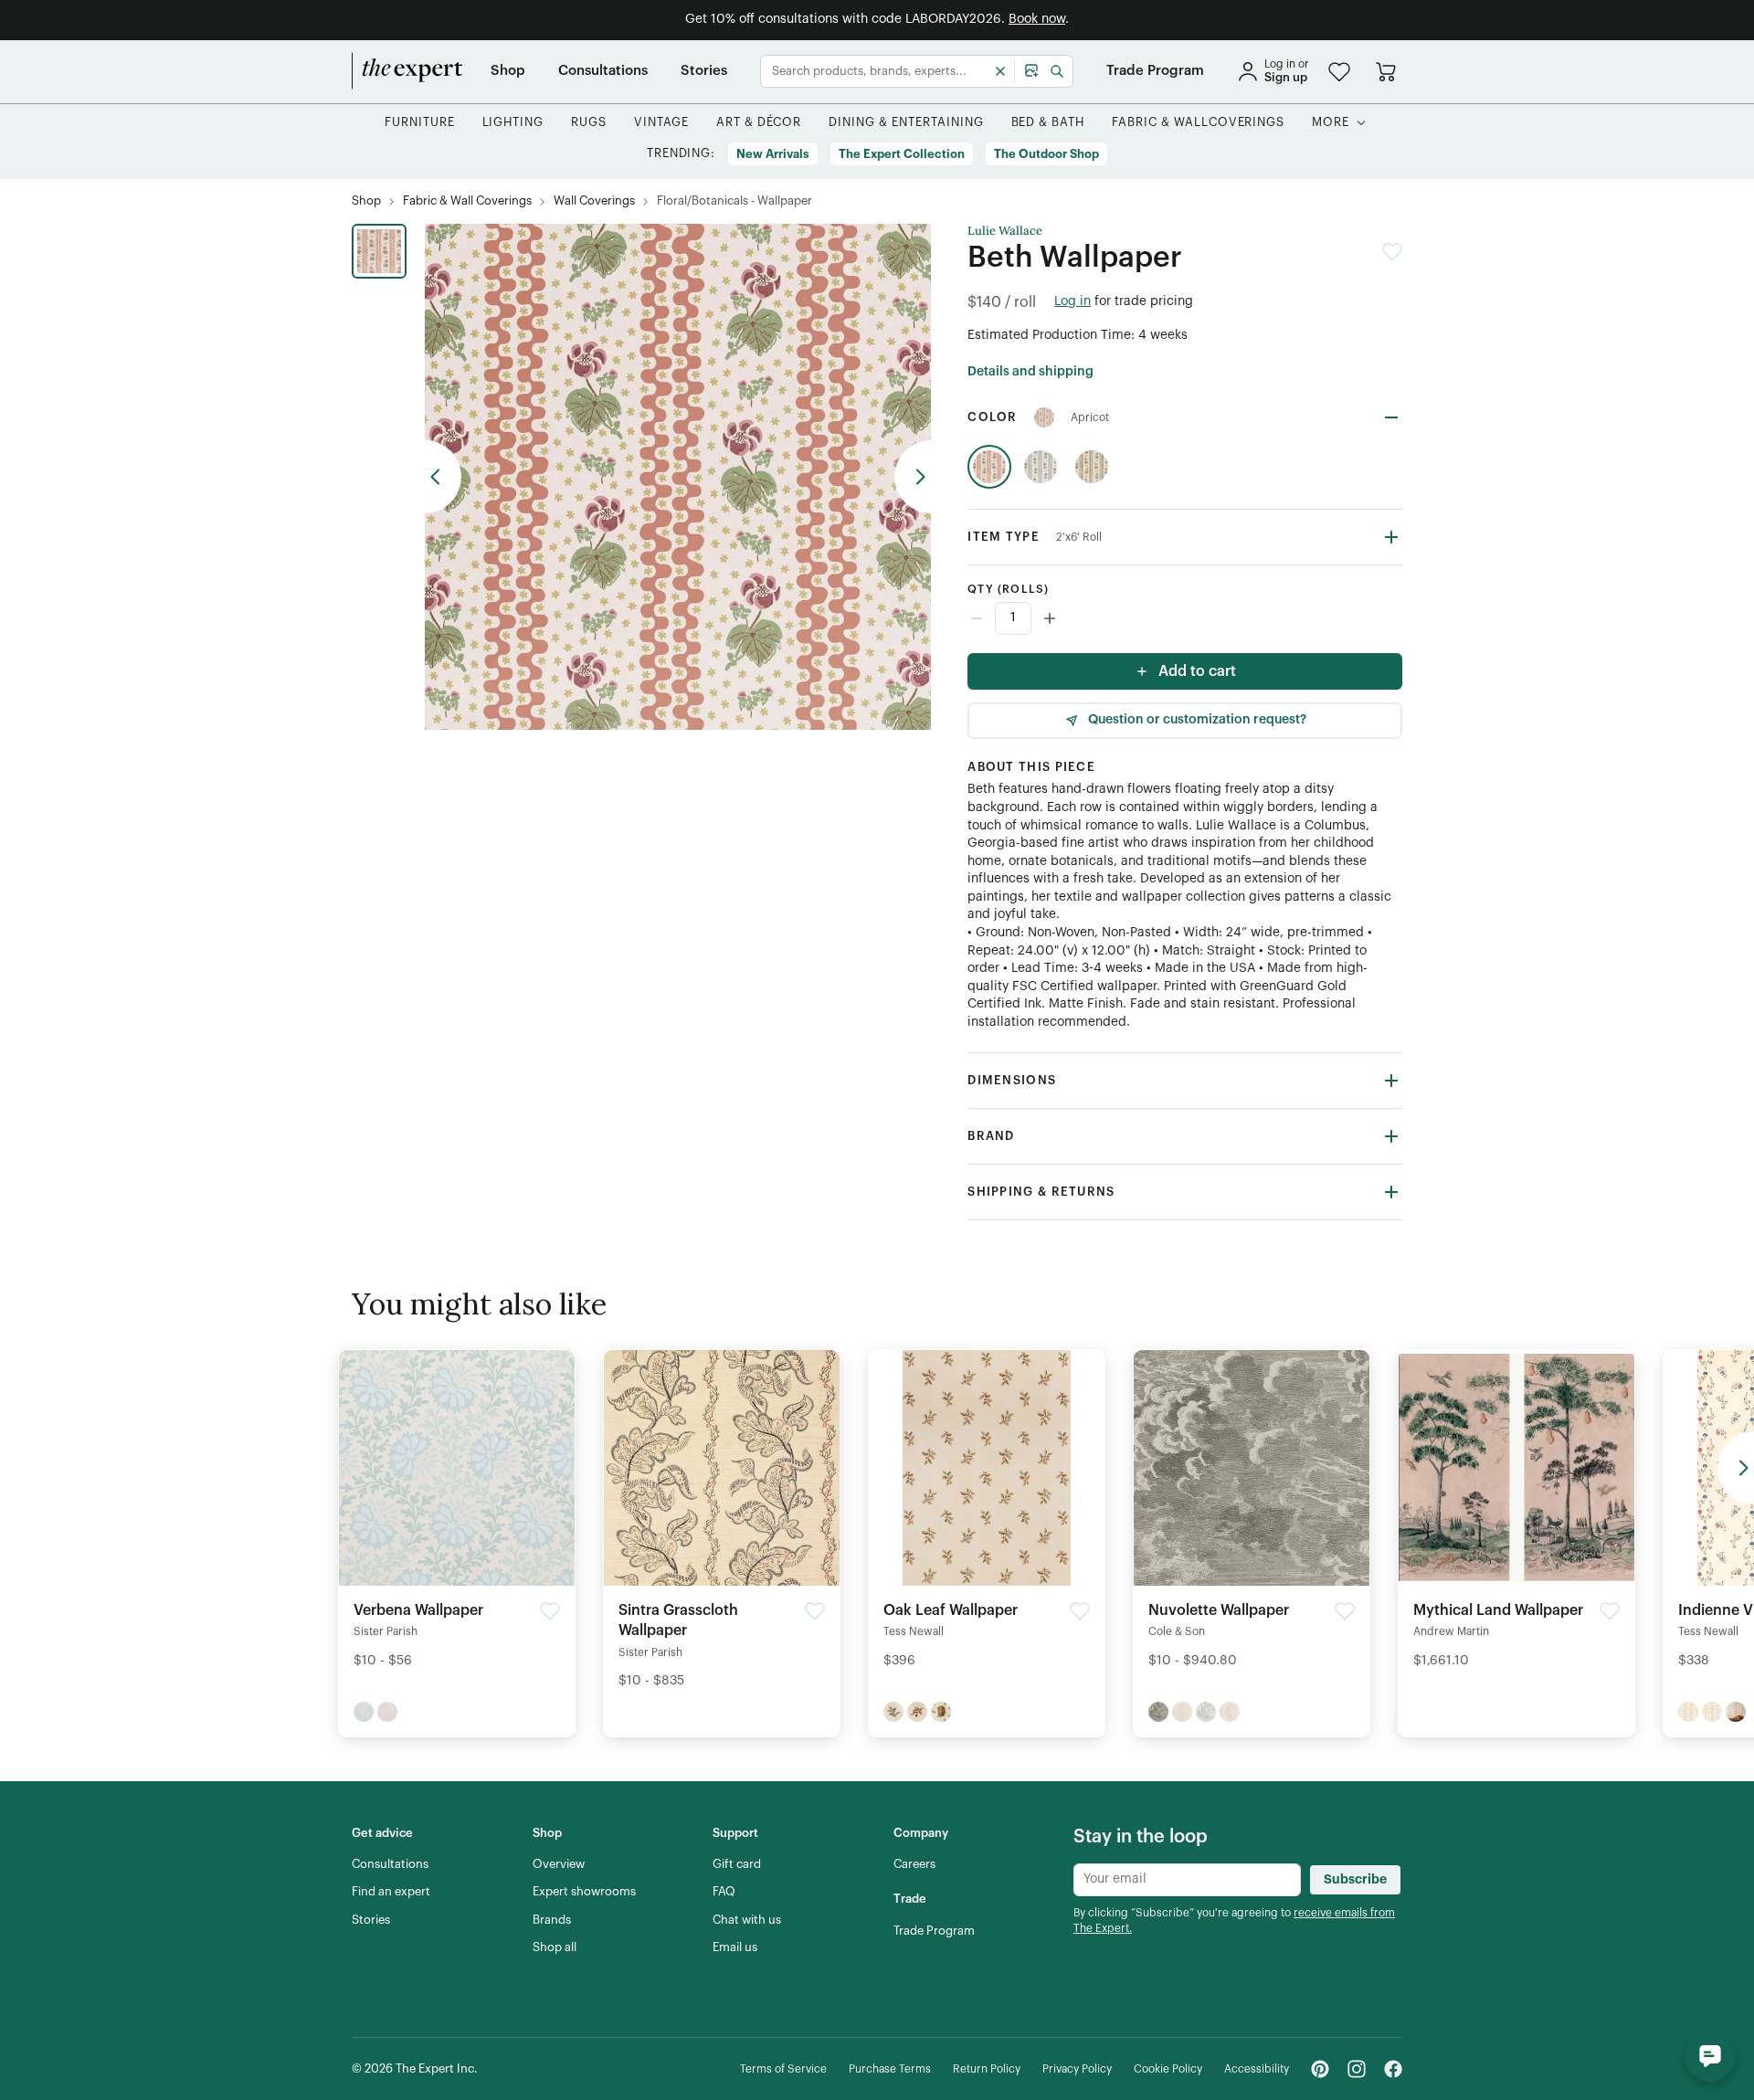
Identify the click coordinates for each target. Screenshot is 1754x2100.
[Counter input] (1185, 618)
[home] (407, 71)
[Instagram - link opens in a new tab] (1357, 2069)
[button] (1339, 72)
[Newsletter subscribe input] (1187, 1880)
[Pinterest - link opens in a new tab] (1320, 2069)
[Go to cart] (1386, 71)
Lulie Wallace (1005, 231)
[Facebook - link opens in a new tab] (1393, 2069)
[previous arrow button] (443, 477)
